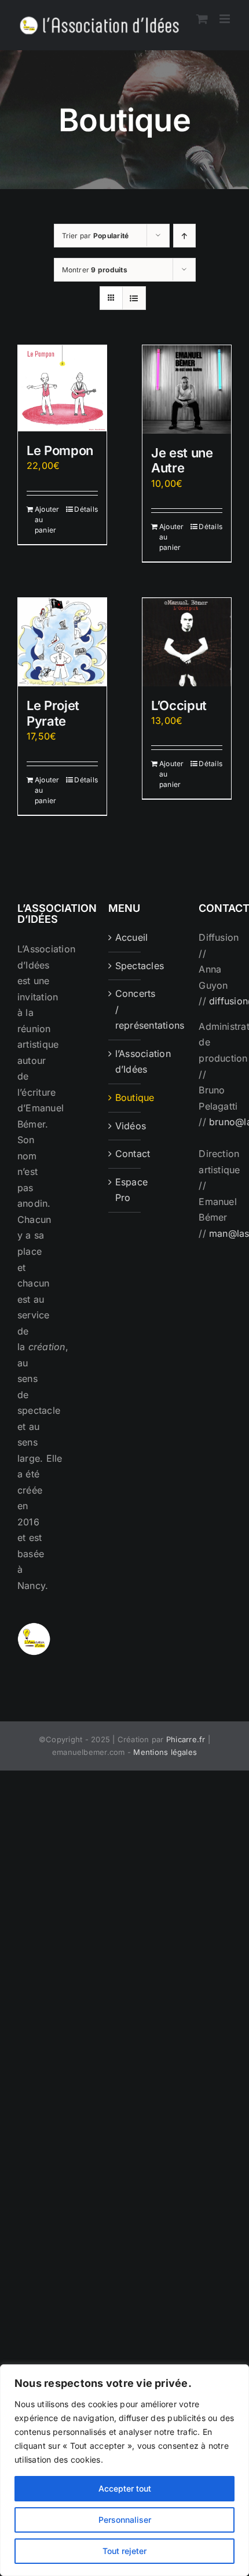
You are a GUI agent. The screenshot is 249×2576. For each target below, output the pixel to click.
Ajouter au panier (47, 520)
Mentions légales (165, 1752)
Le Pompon (60, 450)
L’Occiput (179, 705)
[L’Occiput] (187, 642)
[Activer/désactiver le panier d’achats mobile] (202, 19)
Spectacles (125, 966)
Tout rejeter (124, 2551)
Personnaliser (125, 2520)
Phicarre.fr (186, 1739)
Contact (125, 1154)
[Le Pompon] (62, 388)
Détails (86, 509)
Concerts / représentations (125, 1009)
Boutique (125, 1097)
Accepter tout (125, 2488)
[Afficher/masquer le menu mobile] (226, 19)
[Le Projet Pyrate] (62, 642)
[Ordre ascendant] (184, 236)
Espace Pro (125, 1190)
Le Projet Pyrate (53, 713)
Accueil (125, 937)
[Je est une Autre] (187, 389)
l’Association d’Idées (125, 1062)
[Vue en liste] (134, 298)
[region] (124, 2470)
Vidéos (125, 1126)
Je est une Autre (182, 460)
